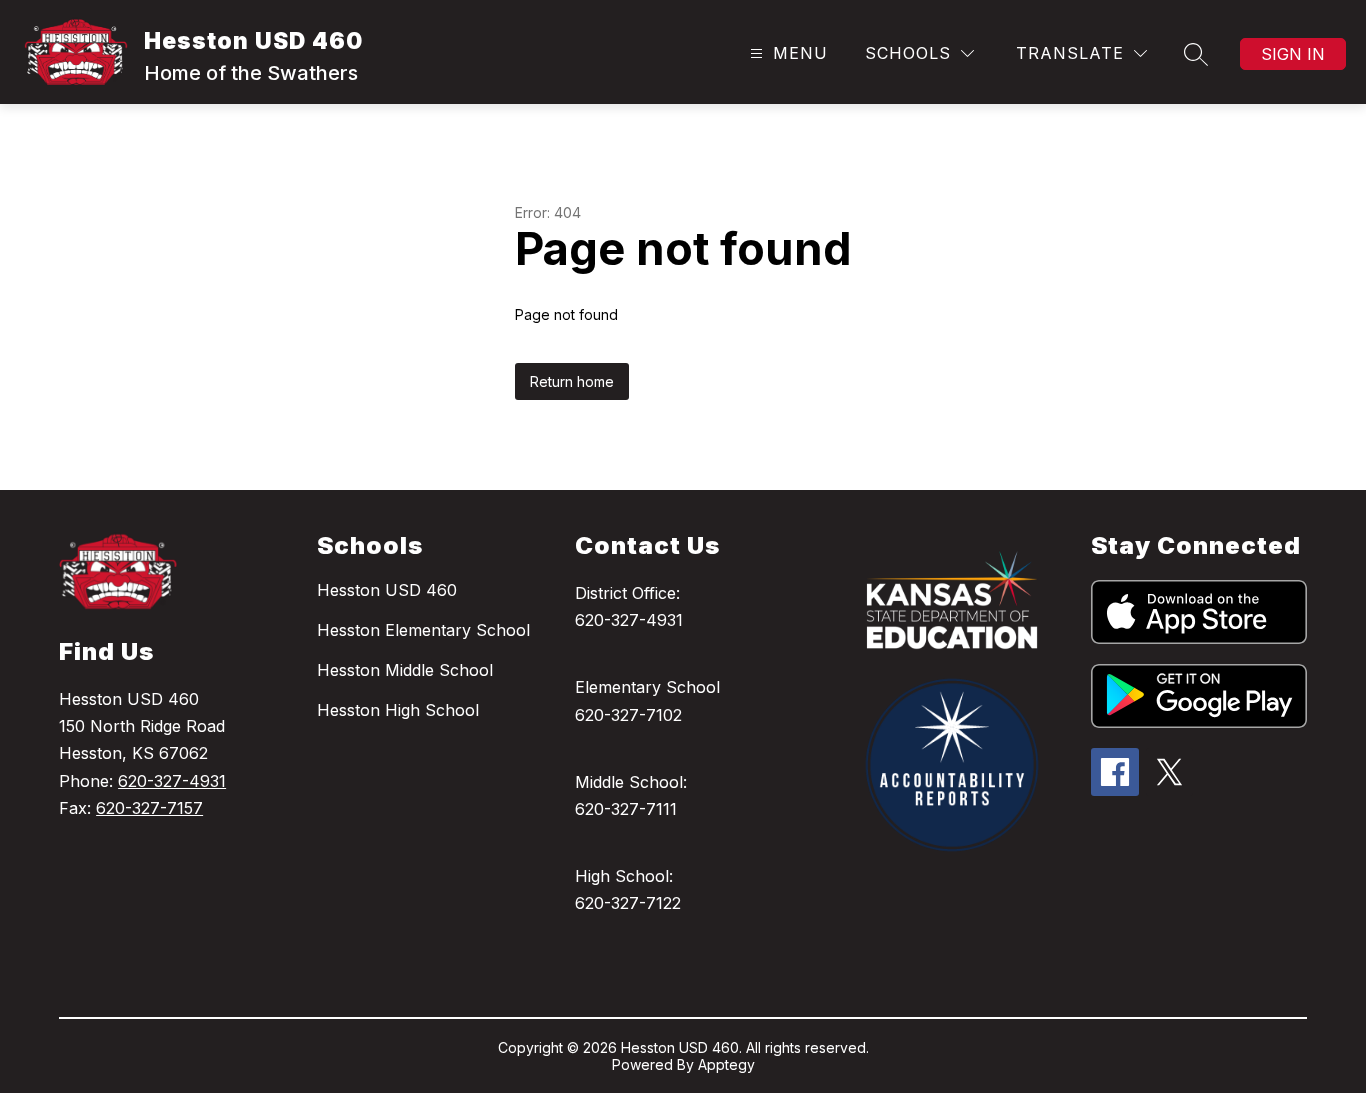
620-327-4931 (172, 781)
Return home (572, 381)
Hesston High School (398, 710)
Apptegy (726, 1064)
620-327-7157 (149, 808)
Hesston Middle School (405, 670)
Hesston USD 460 (387, 590)
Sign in (1293, 54)
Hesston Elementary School (423, 630)
